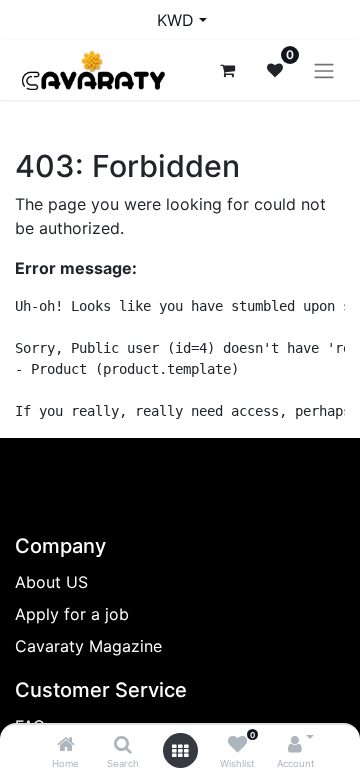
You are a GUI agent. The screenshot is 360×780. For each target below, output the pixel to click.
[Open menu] (180, 751)
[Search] (123, 745)
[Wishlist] (237, 745)
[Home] (66, 745)
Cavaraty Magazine (88, 646)
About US (51, 582)
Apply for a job (72, 614)
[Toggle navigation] (324, 70)
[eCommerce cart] (227, 70)
